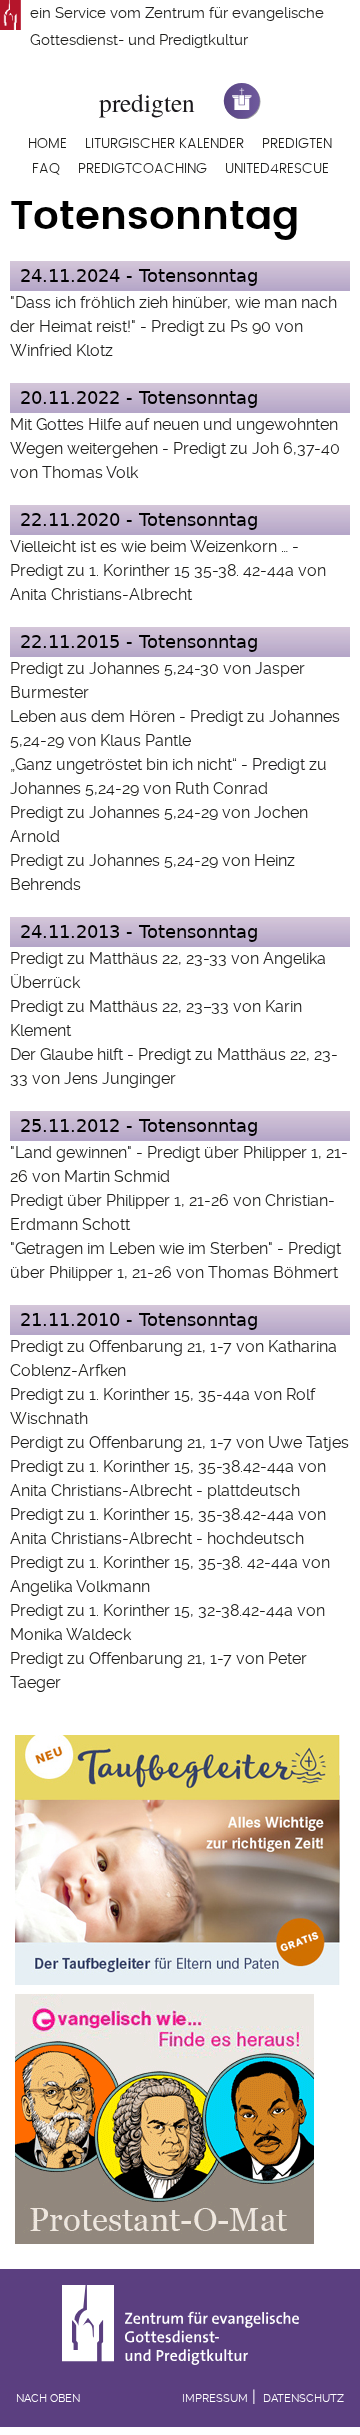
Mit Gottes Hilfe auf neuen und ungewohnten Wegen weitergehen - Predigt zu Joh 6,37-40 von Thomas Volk (175, 448)
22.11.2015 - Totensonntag (139, 641)
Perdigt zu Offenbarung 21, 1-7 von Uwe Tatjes (179, 1442)
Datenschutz (303, 2398)
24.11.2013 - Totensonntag (139, 931)
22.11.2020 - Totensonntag (139, 519)
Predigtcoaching (142, 169)
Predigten (297, 144)
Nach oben (48, 2398)
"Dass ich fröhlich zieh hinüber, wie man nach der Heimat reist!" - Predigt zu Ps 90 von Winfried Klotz (173, 326)
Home (47, 144)
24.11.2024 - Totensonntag (139, 275)
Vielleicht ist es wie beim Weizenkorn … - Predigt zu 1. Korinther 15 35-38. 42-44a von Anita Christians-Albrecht (168, 570)
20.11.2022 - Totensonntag (139, 397)
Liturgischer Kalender (164, 144)
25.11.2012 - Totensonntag (139, 1125)
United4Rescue (277, 169)
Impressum (215, 2398)
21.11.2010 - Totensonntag (139, 1319)
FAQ (46, 169)
